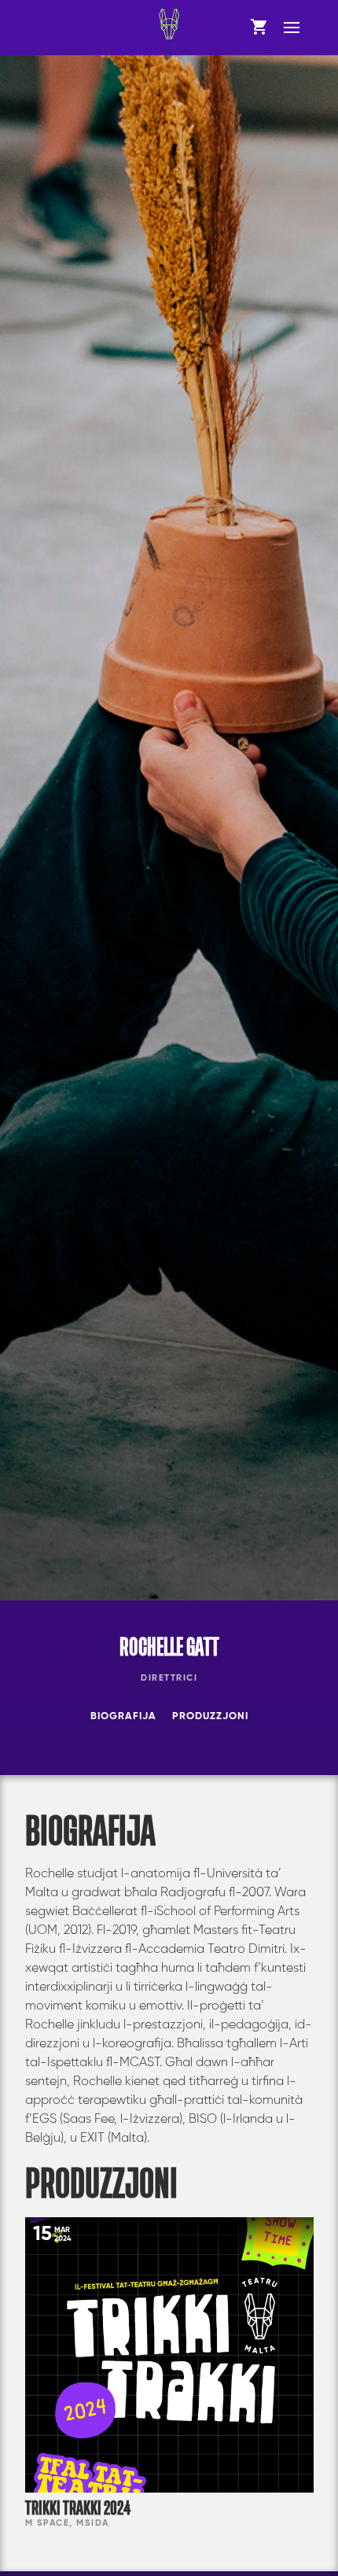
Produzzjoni (210, 1716)
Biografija (123, 1716)
